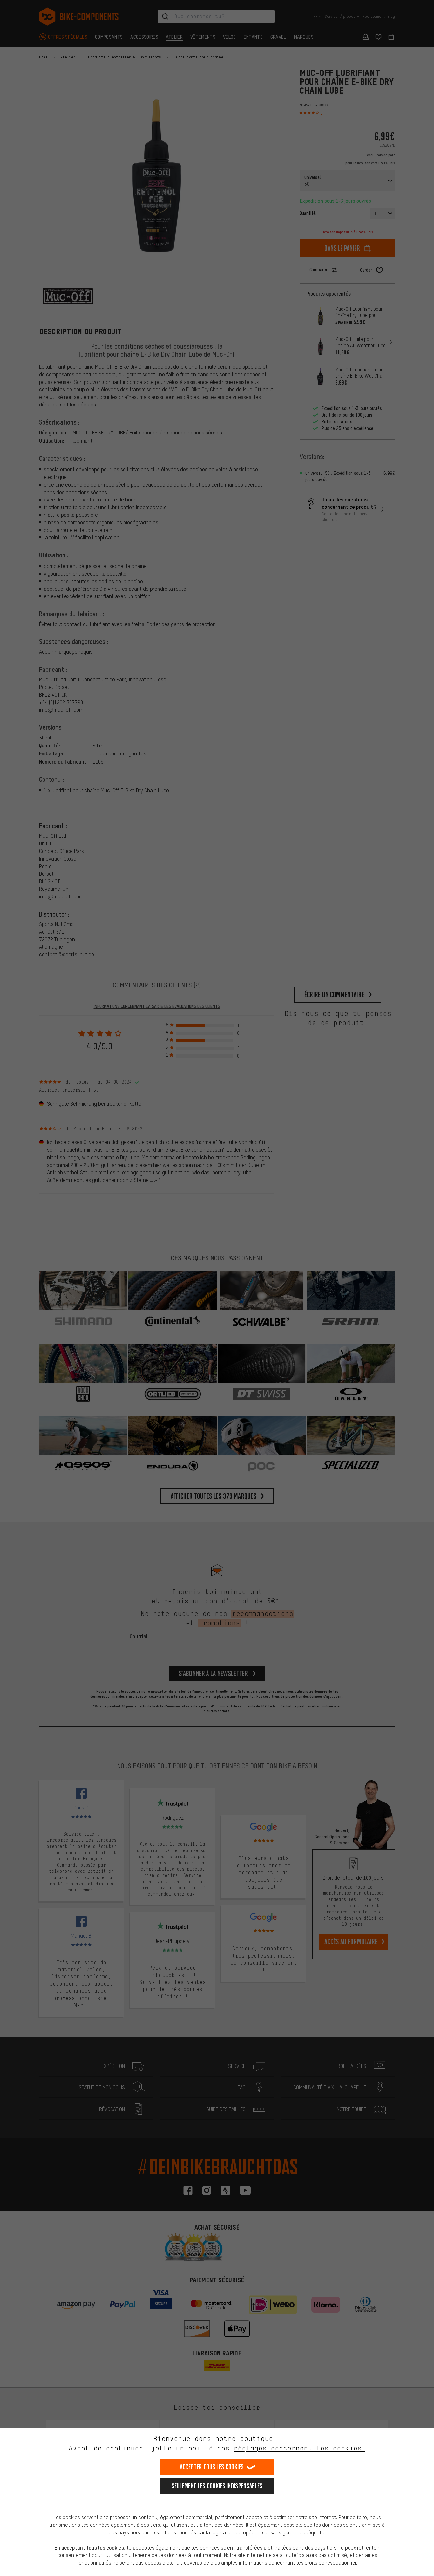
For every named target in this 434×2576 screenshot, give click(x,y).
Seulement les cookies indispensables (217, 2486)
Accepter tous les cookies (212, 2467)
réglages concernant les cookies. (299, 2448)
